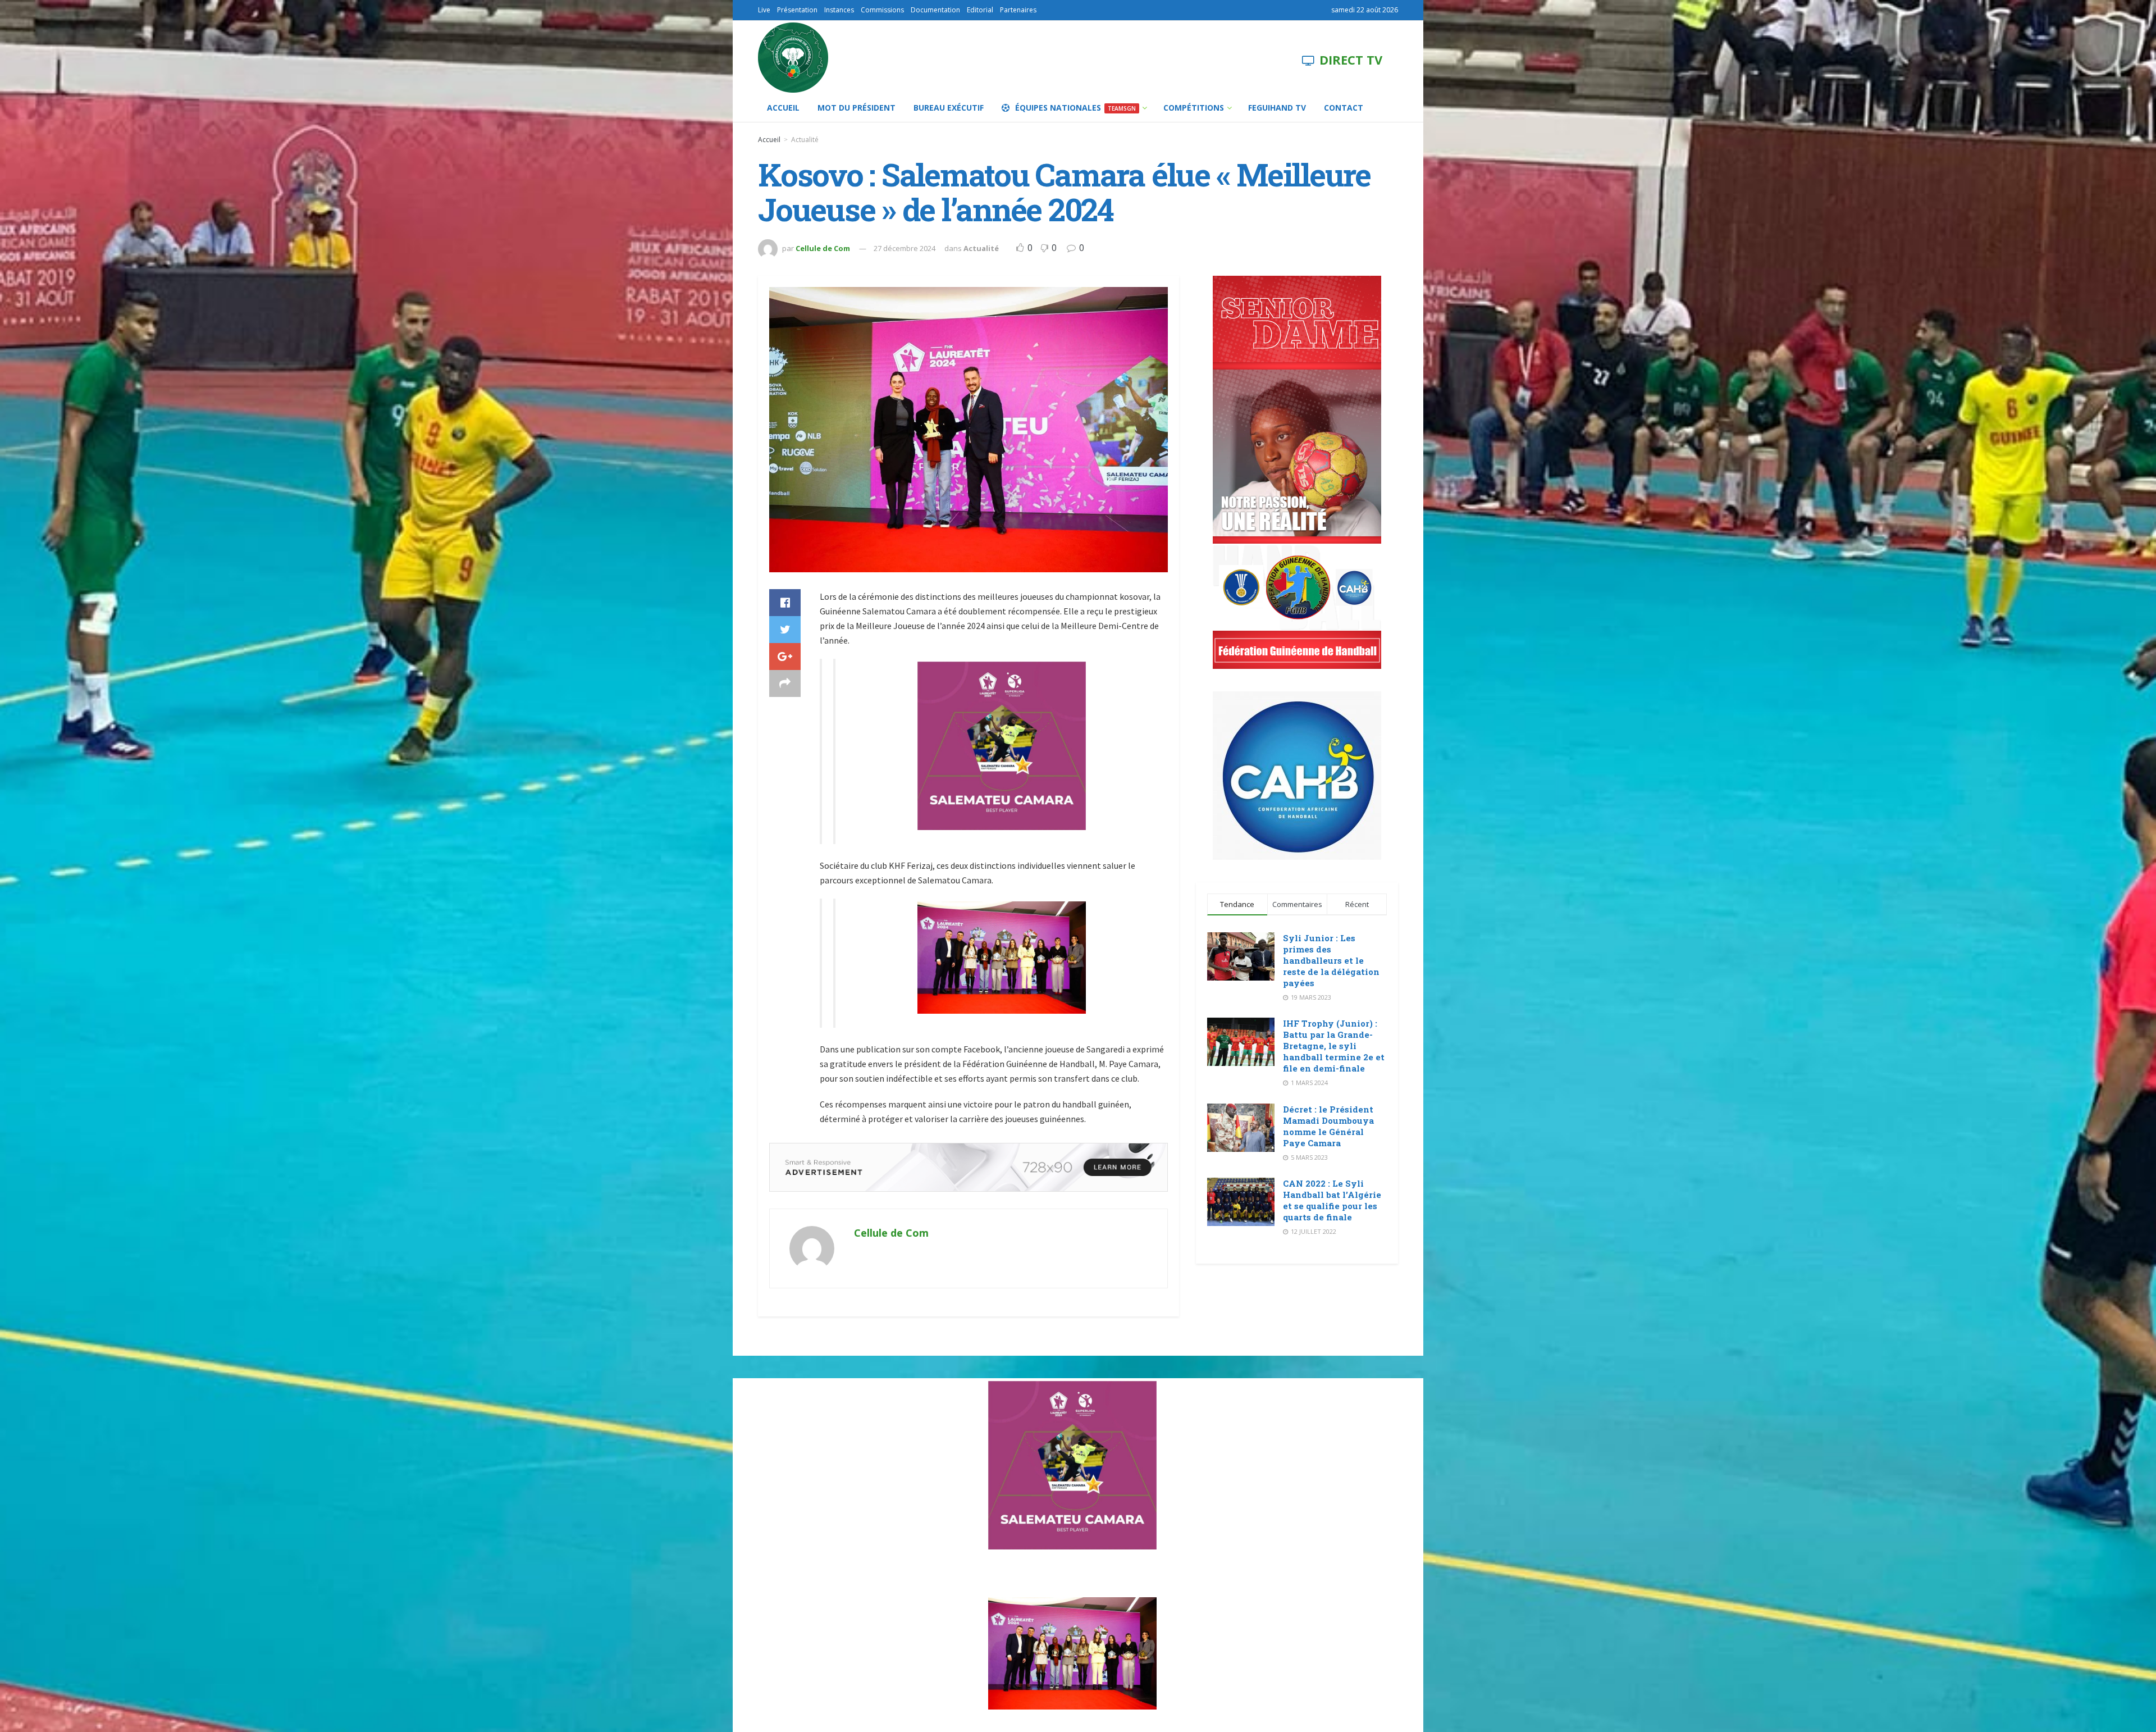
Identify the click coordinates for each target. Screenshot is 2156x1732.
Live (764, 10)
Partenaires (1018, 10)
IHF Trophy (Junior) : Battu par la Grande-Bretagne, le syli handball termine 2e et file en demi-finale (1334, 1046)
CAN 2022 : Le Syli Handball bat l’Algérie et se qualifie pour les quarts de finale (1332, 1200)
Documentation (935, 10)
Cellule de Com (823, 248)
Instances (839, 10)
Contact (1344, 108)
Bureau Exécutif (949, 108)
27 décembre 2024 (905, 248)
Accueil (783, 108)
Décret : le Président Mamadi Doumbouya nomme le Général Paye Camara (1328, 1126)
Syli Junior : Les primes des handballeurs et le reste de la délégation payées (1331, 960)
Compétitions (1194, 108)
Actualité (805, 140)
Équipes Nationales (1075, 108)
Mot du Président (857, 108)
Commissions (882, 10)
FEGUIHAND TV (1277, 108)
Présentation (797, 10)
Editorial (980, 10)
